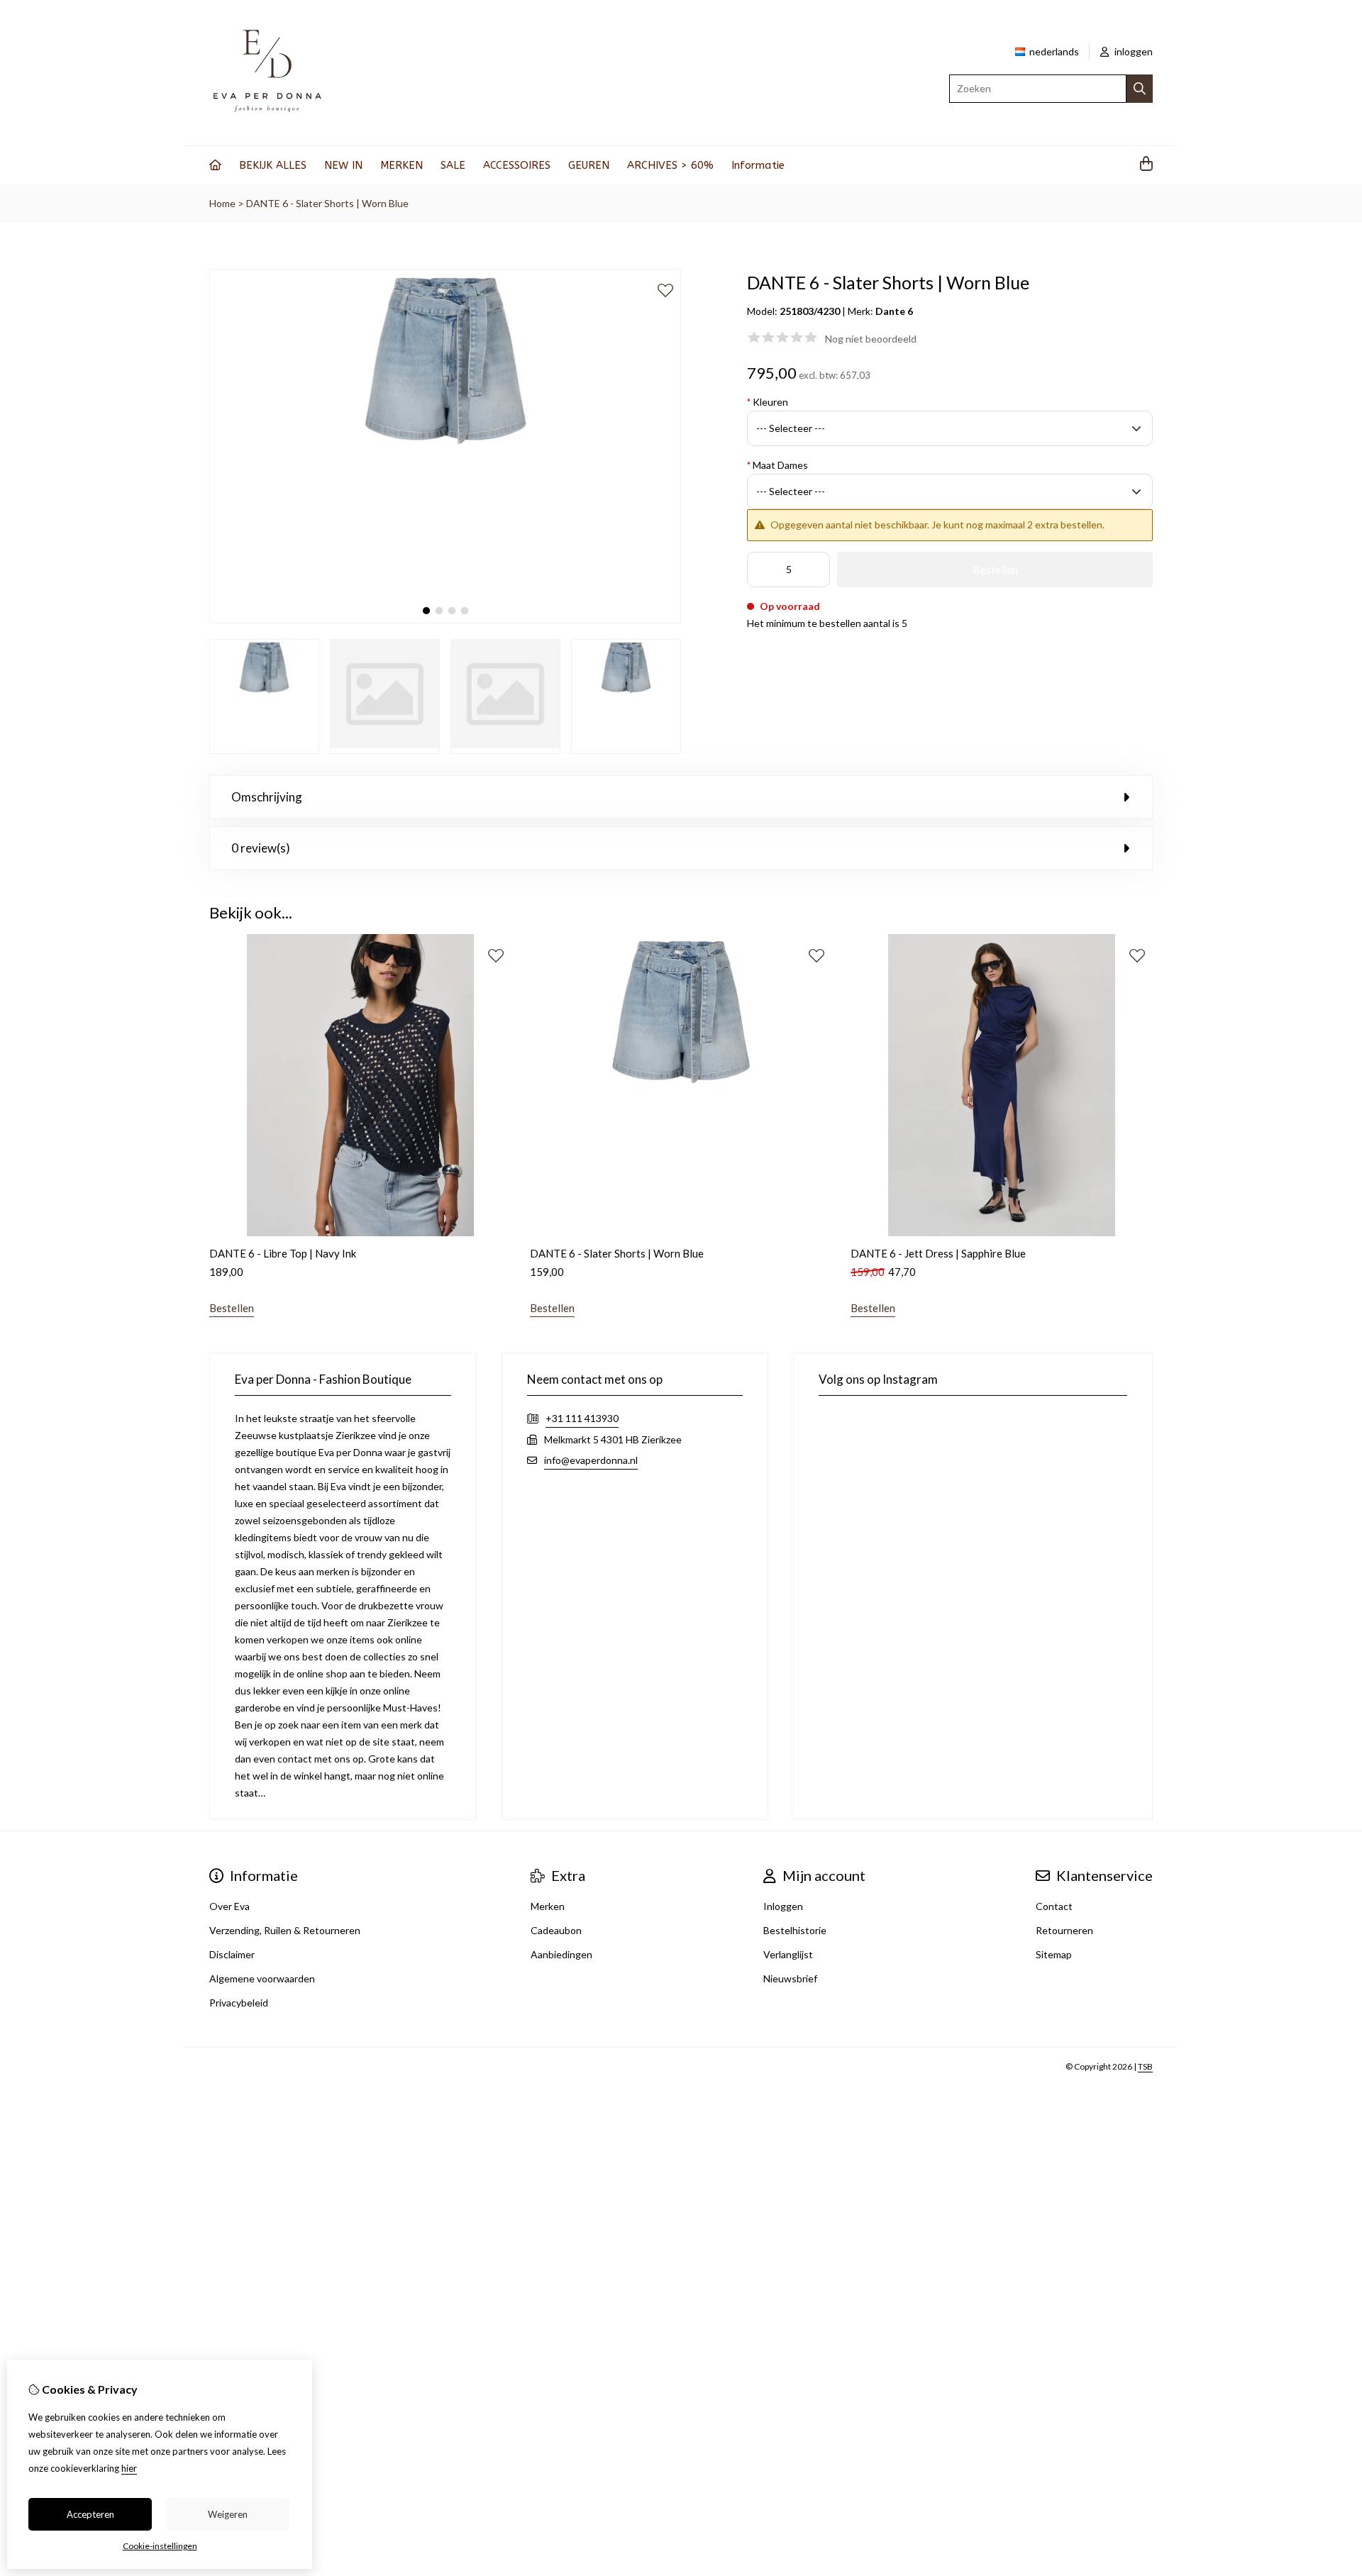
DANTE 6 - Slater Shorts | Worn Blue (327, 203)
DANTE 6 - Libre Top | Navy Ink (283, 1253)
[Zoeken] (1140, 89)
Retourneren (1064, 1930)
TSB (1145, 2066)
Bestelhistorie (795, 1930)
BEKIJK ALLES (273, 165)
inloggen (1133, 51)
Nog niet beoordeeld (871, 339)
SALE (453, 165)
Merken (548, 1906)
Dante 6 (894, 311)
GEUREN (589, 165)
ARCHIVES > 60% (670, 165)
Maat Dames (777, 465)
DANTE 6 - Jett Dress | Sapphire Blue (938, 1253)
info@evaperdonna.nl (591, 1460)
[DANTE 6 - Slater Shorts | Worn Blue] (445, 620)
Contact (1054, 1906)
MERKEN (402, 165)
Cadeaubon (556, 1930)
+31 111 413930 (582, 1418)
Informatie (758, 165)
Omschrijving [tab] (267, 797)
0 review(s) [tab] (261, 848)
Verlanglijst (788, 1954)
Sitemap (1054, 1954)
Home (222, 203)
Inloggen (783, 1906)
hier (129, 2468)
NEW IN (343, 165)
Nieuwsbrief (790, 1978)
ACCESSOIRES (517, 165)
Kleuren (768, 402)
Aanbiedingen (561, 1954)
